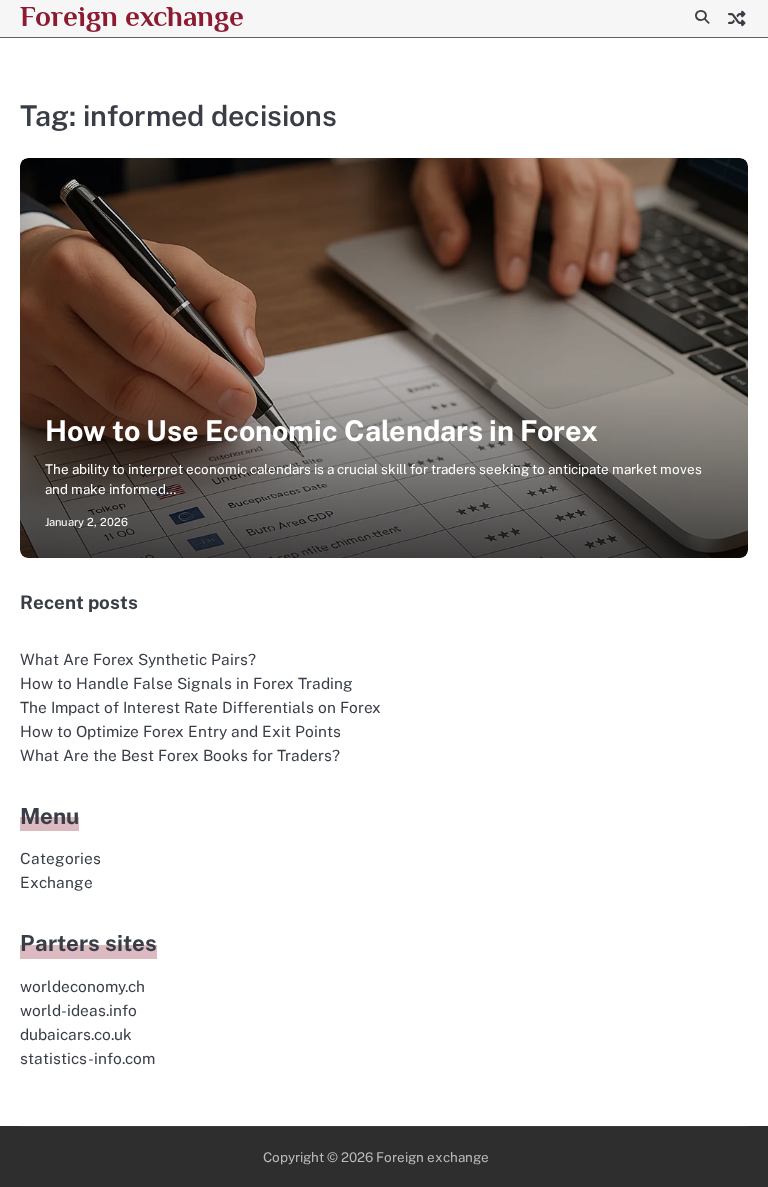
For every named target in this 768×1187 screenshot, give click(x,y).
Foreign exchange (132, 16)
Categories (60, 858)
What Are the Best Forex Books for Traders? (180, 755)
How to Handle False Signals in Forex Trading (186, 683)
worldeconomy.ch (82, 986)
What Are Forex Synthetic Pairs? (138, 659)
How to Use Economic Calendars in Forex (321, 430)
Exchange (56, 882)
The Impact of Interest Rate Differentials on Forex (200, 707)
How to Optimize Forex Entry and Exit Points (180, 731)
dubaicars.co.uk (76, 1034)
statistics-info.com (87, 1058)
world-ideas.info (78, 1010)
